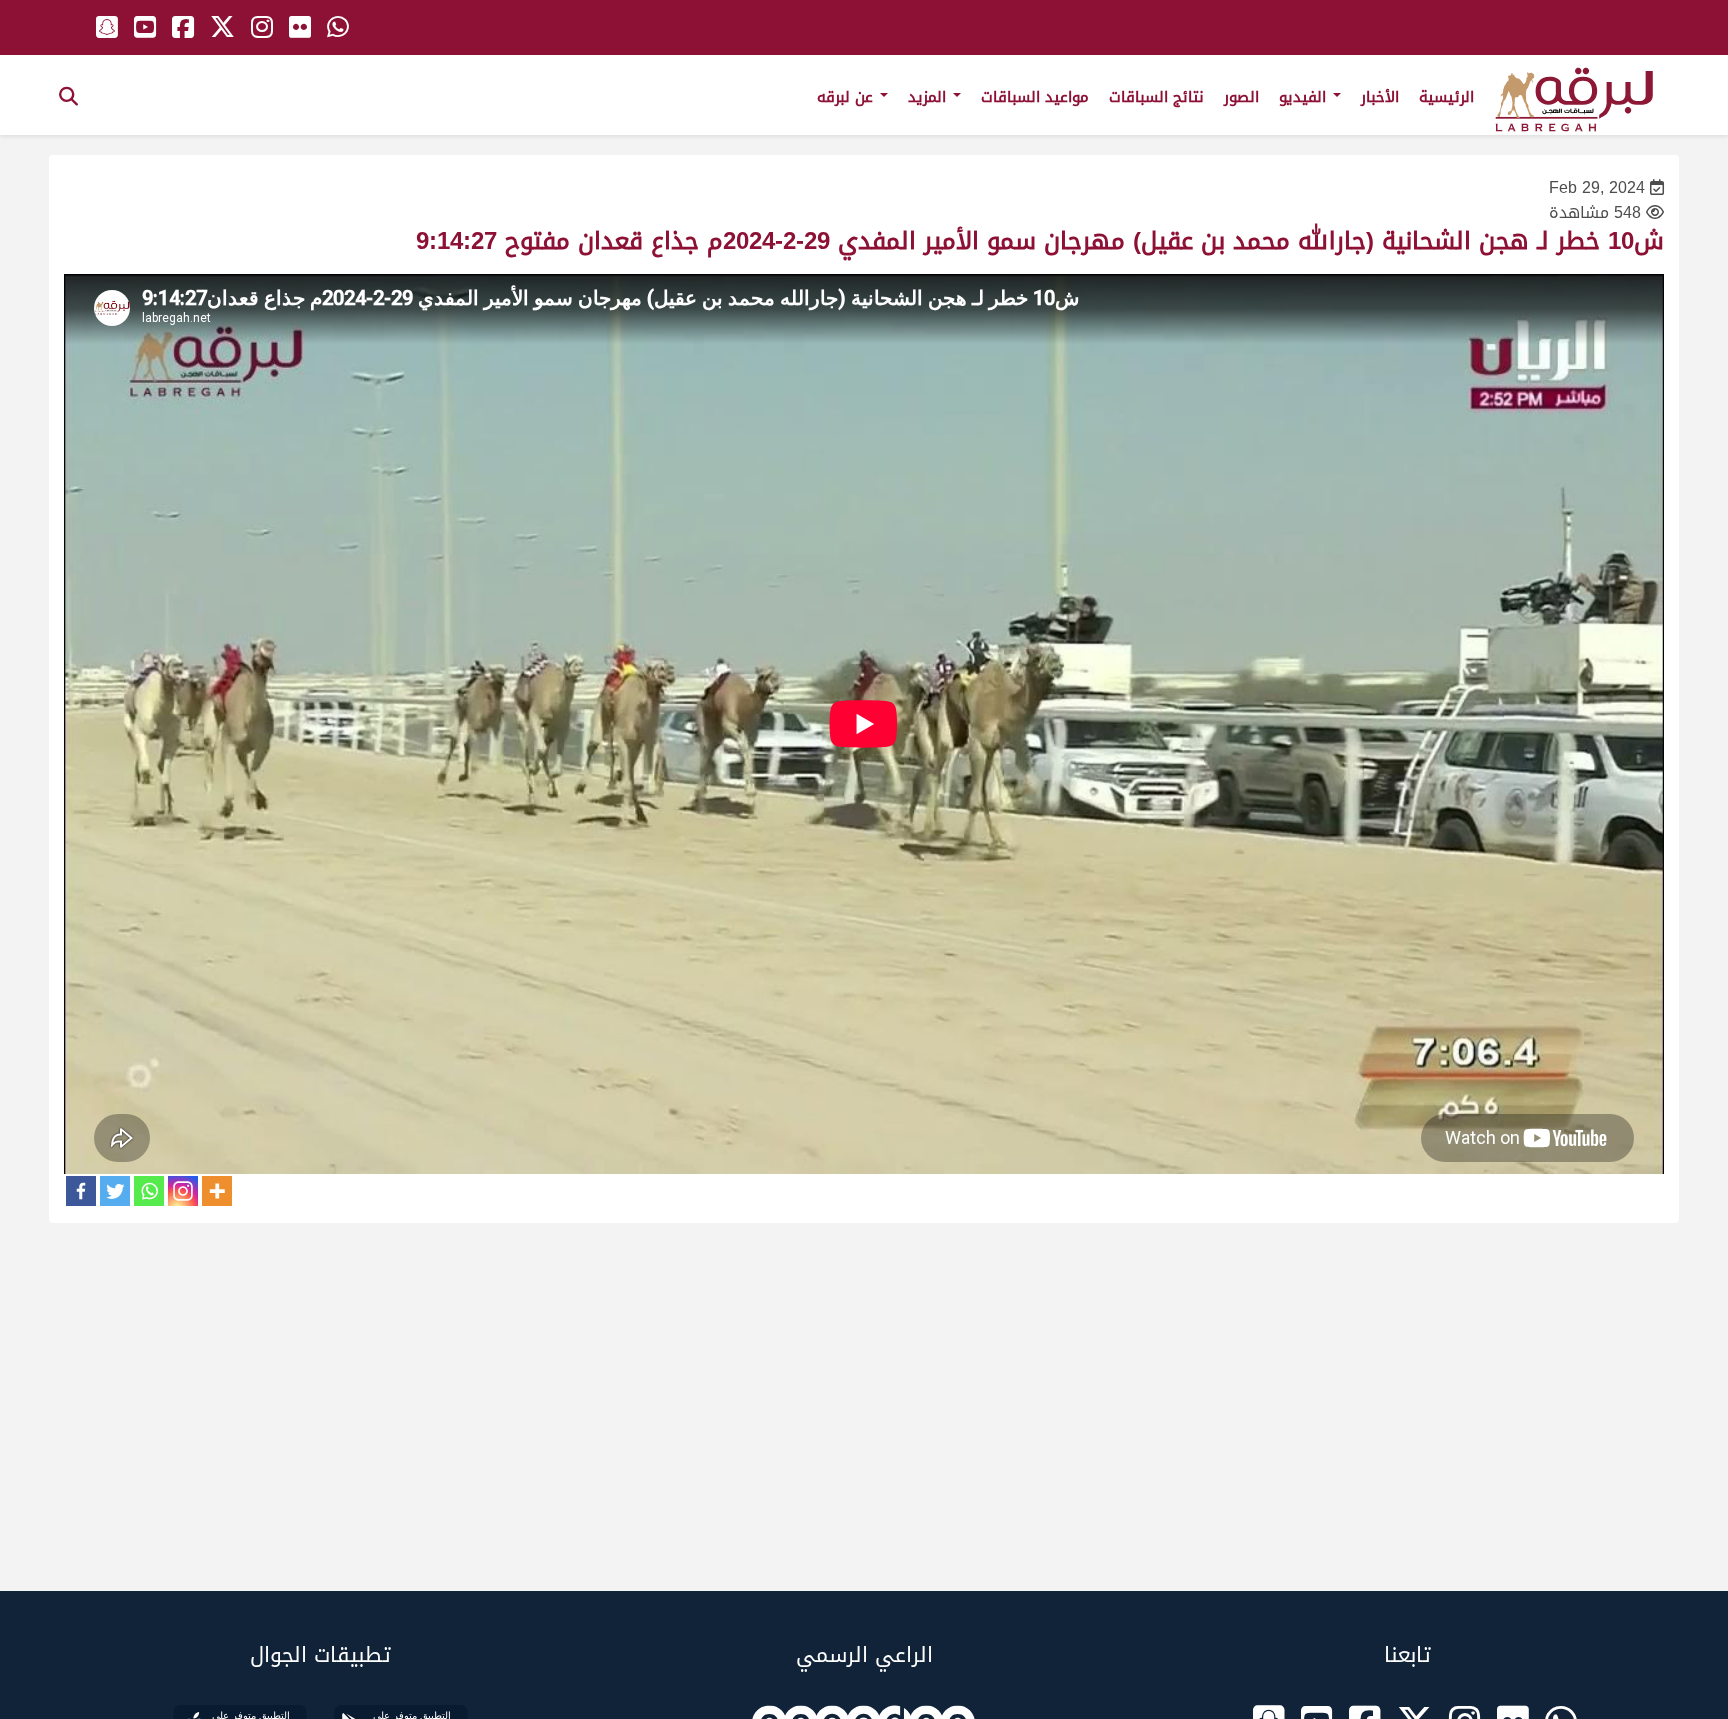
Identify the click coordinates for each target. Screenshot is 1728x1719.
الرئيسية (1446, 97)
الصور (1241, 97)
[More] (217, 1191)
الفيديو (1305, 97)
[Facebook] (81, 1191)
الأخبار (1380, 97)
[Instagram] (183, 1191)
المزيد (929, 97)
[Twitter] (115, 1191)
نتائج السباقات (1156, 97)
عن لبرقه (847, 97)
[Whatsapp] (149, 1191)
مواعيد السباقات (1035, 97)
